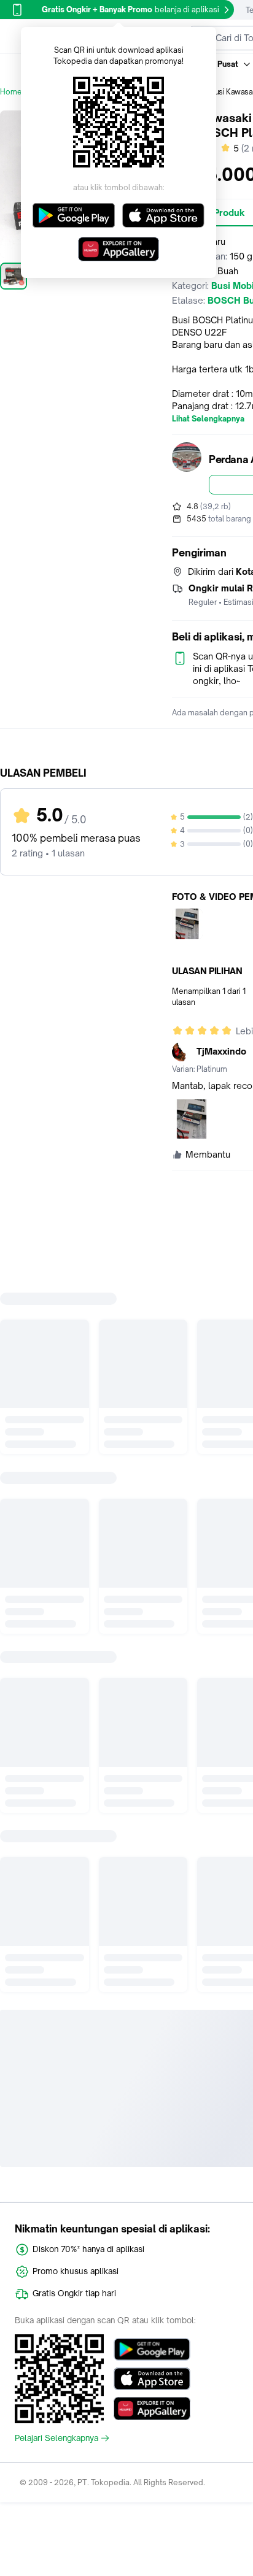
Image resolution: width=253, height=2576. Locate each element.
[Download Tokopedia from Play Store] (152, 2350)
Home (11, 92)
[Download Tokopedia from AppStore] (152, 2379)
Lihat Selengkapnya (208, 419)
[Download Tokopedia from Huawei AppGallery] (152, 2409)
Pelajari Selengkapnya (56, 2438)
